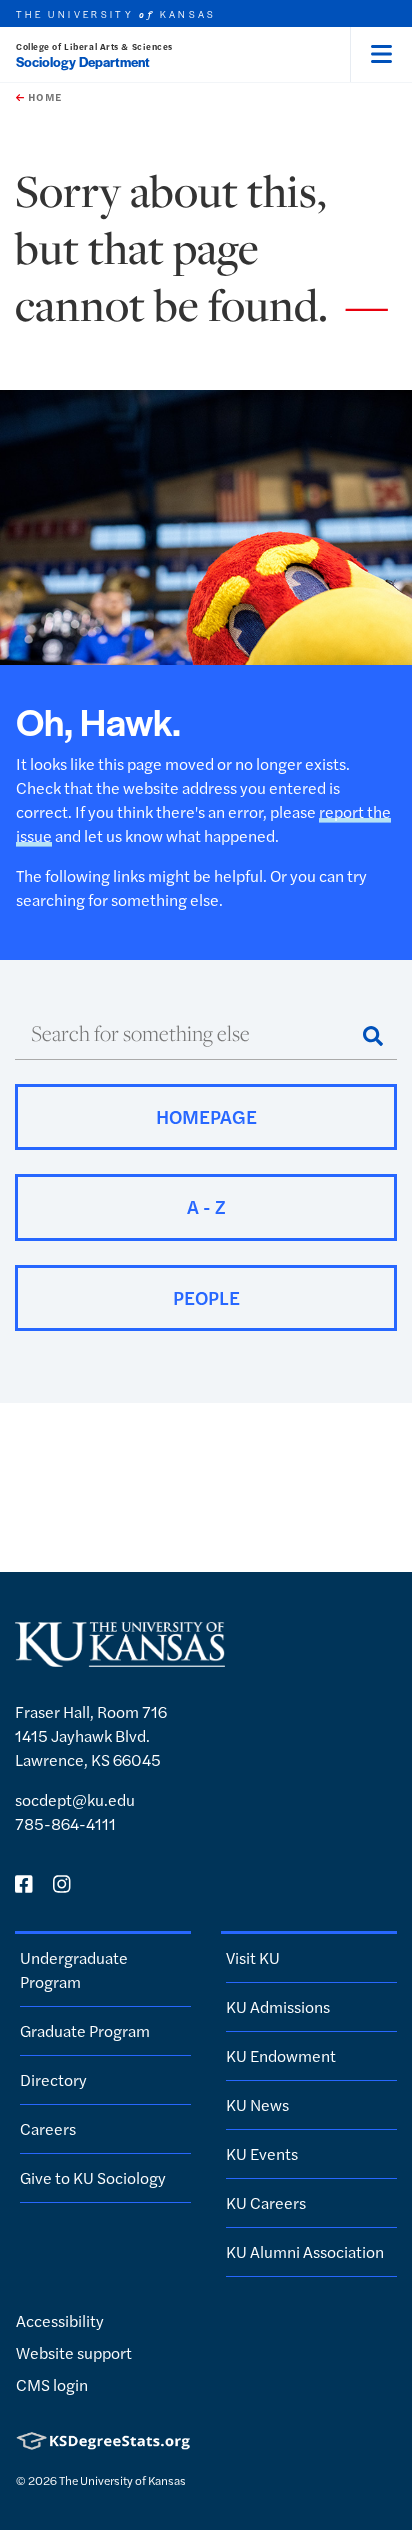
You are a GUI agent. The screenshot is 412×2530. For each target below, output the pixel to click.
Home (43, 97)
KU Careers (266, 2202)
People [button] (206, 1297)
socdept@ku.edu (75, 1799)
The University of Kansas (122, 2480)
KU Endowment (281, 2055)
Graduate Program (85, 2030)
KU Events (262, 2153)
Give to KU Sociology (93, 2177)
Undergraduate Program (74, 1969)
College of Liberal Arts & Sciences (94, 46)
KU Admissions (278, 2006)
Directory (53, 2079)
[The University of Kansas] (120, 1658)
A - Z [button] (206, 1206)
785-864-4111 (65, 1823)
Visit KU (253, 1957)
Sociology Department (83, 61)
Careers (48, 2128)
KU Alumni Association (305, 2251)
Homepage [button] (206, 1116)
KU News (257, 2104)
